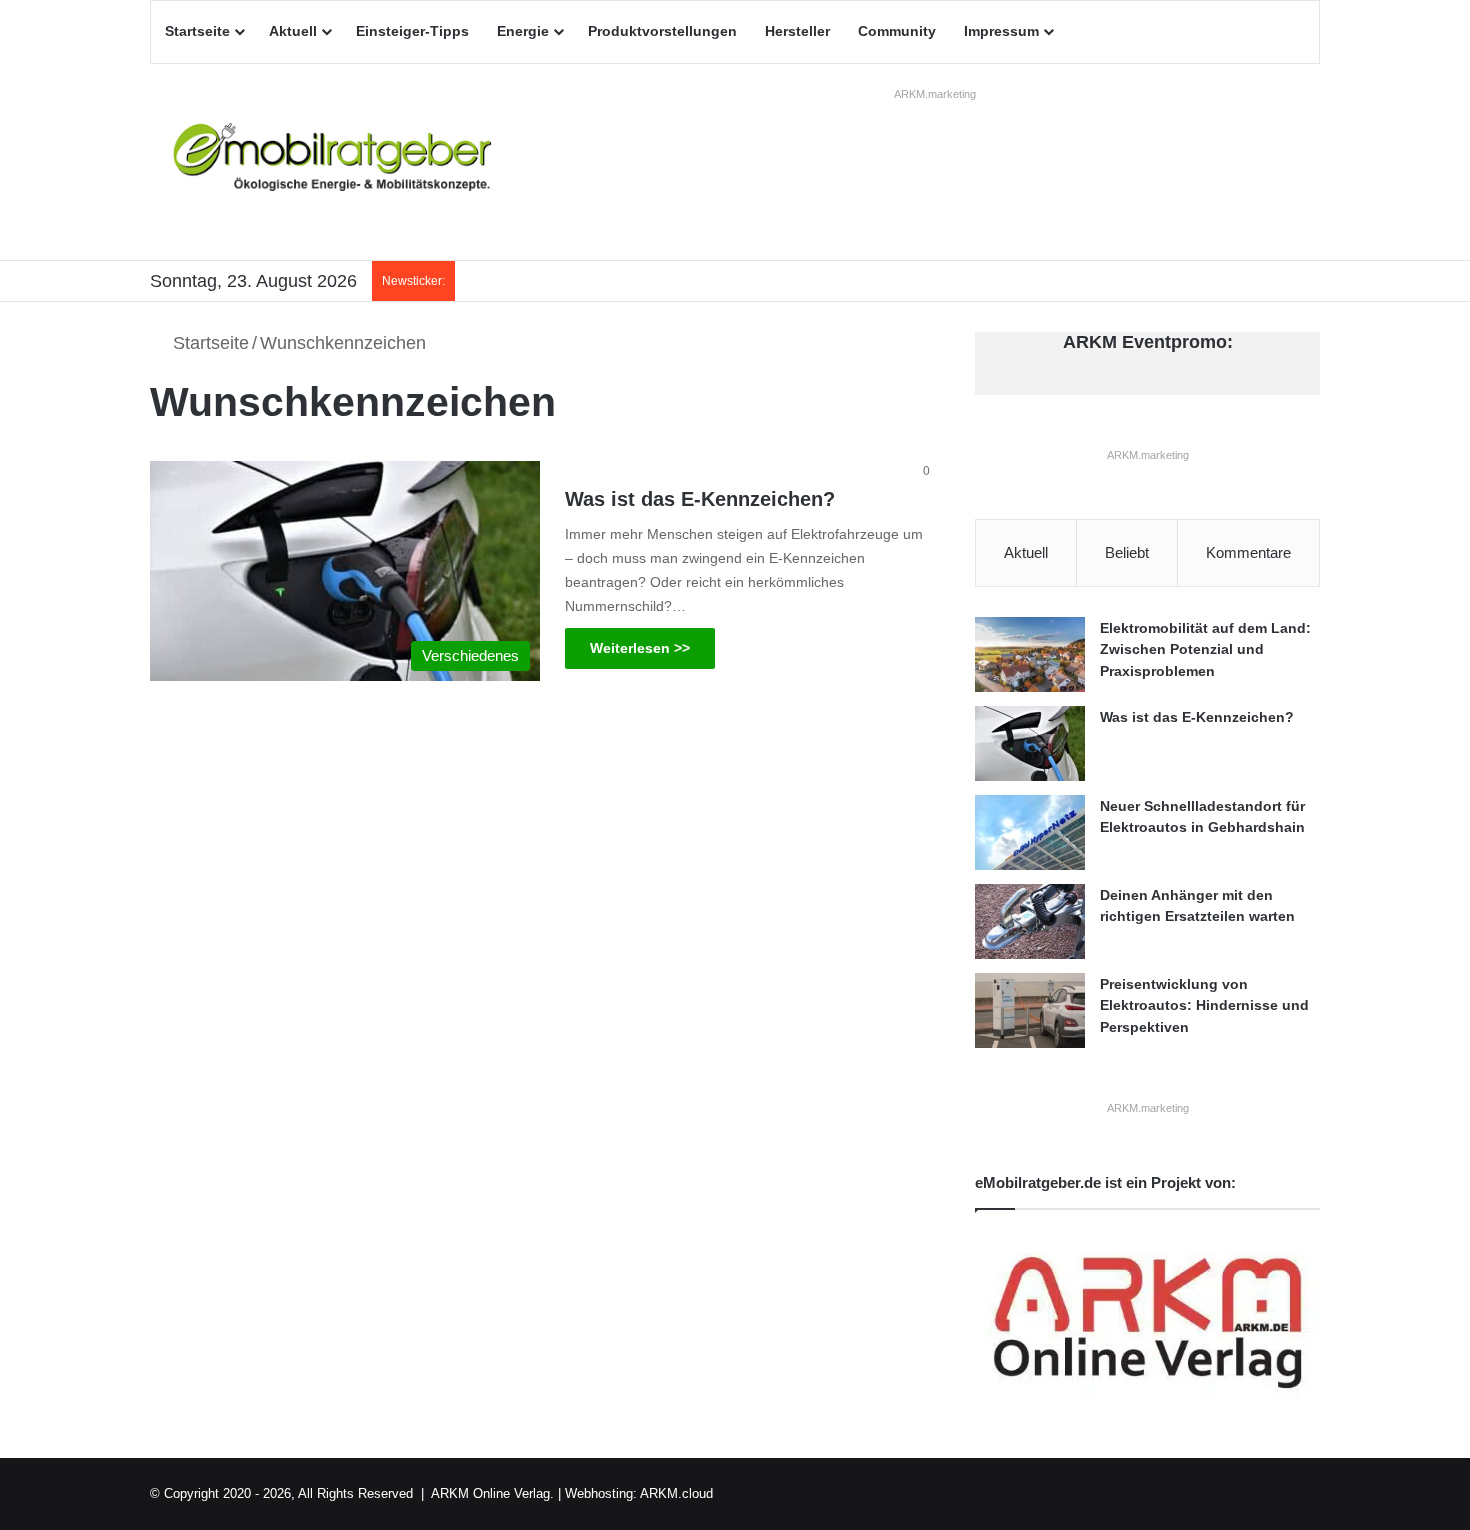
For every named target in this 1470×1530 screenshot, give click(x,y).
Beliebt (1127, 552)
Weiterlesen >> (640, 648)
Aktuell (293, 31)
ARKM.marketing (935, 94)
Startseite (197, 31)
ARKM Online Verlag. (492, 1493)
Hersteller (797, 31)
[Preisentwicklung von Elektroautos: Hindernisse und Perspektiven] (1030, 1010)
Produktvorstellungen (662, 31)
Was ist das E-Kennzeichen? (700, 499)
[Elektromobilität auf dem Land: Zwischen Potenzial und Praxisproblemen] (1030, 654)
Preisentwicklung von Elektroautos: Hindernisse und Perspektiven (1204, 1005)
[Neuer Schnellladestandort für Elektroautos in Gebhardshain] (1030, 832)
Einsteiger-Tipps (412, 31)
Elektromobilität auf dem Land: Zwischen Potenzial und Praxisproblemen (1205, 649)
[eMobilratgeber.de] (335, 162)
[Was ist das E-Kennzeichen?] (1030, 743)
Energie (523, 31)
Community (897, 31)
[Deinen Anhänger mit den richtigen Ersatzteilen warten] (1030, 921)
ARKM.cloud (676, 1493)
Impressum (1001, 31)
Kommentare (1248, 552)
